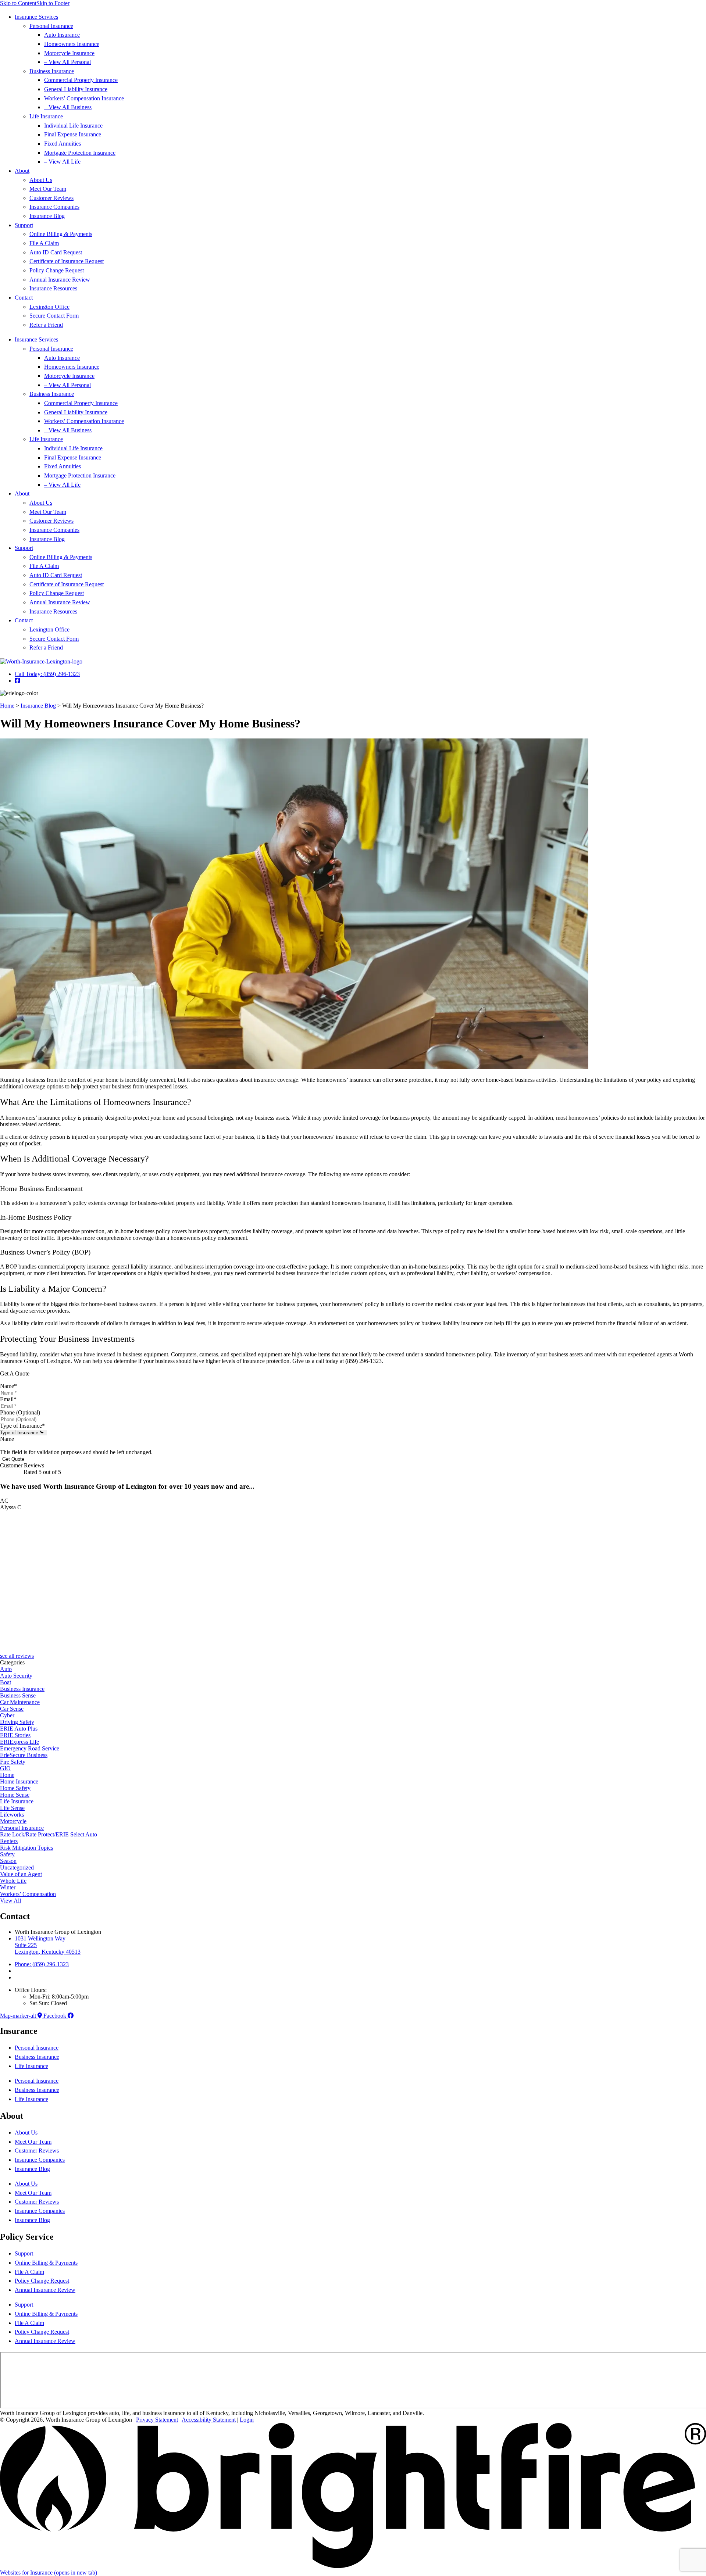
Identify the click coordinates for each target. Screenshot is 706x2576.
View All (10, 1901)
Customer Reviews (51, 198)
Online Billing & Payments (61, 234)
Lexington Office (49, 307)
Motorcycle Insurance (69, 53)
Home (7, 706)
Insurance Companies (54, 207)
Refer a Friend (46, 325)
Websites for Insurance (49, 2573)
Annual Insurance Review (60, 280)
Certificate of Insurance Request (67, 261)
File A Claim (44, 243)
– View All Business (68, 107)
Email (8, 1399)
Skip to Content (18, 3)
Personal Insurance (51, 26)
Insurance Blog (47, 216)
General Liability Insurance (76, 89)
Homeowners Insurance (72, 44)
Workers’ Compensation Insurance (84, 98)
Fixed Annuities (63, 144)
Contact (24, 298)
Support (24, 225)
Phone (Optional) (20, 1412)
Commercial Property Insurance (81, 80)
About (22, 171)
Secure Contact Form (54, 316)
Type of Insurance (22, 1426)
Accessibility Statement (209, 2420)
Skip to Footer (53, 3)
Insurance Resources (53, 288)
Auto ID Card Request (56, 252)
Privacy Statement (157, 2420)
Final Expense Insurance (73, 134)
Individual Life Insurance (73, 126)
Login (247, 2420)
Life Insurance (46, 116)
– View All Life (62, 162)
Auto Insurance (62, 35)
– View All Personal (67, 62)
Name (8, 1386)
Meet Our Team (48, 189)
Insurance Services (36, 17)
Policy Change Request (57, 270)
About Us (41, 180)
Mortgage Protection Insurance (80, 153)
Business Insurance (52, 71)
